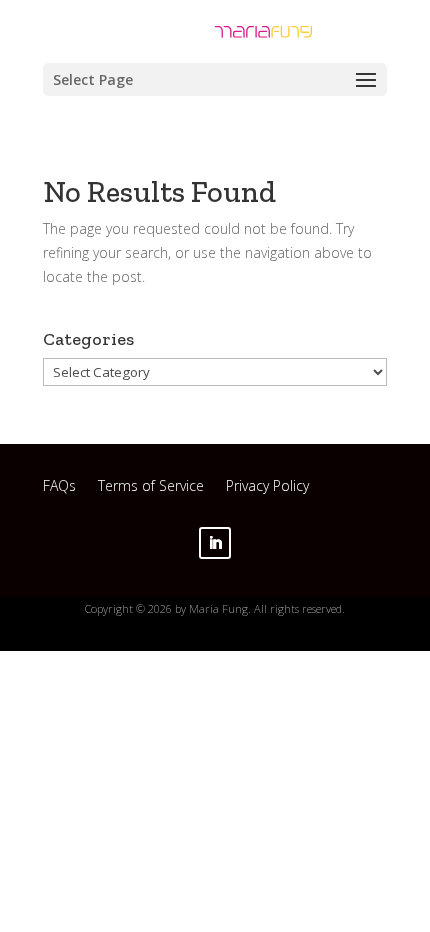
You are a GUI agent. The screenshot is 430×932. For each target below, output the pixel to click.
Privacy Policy (267, 488)
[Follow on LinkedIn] (215, 543)
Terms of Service (151, 488)
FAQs (59, 488)
